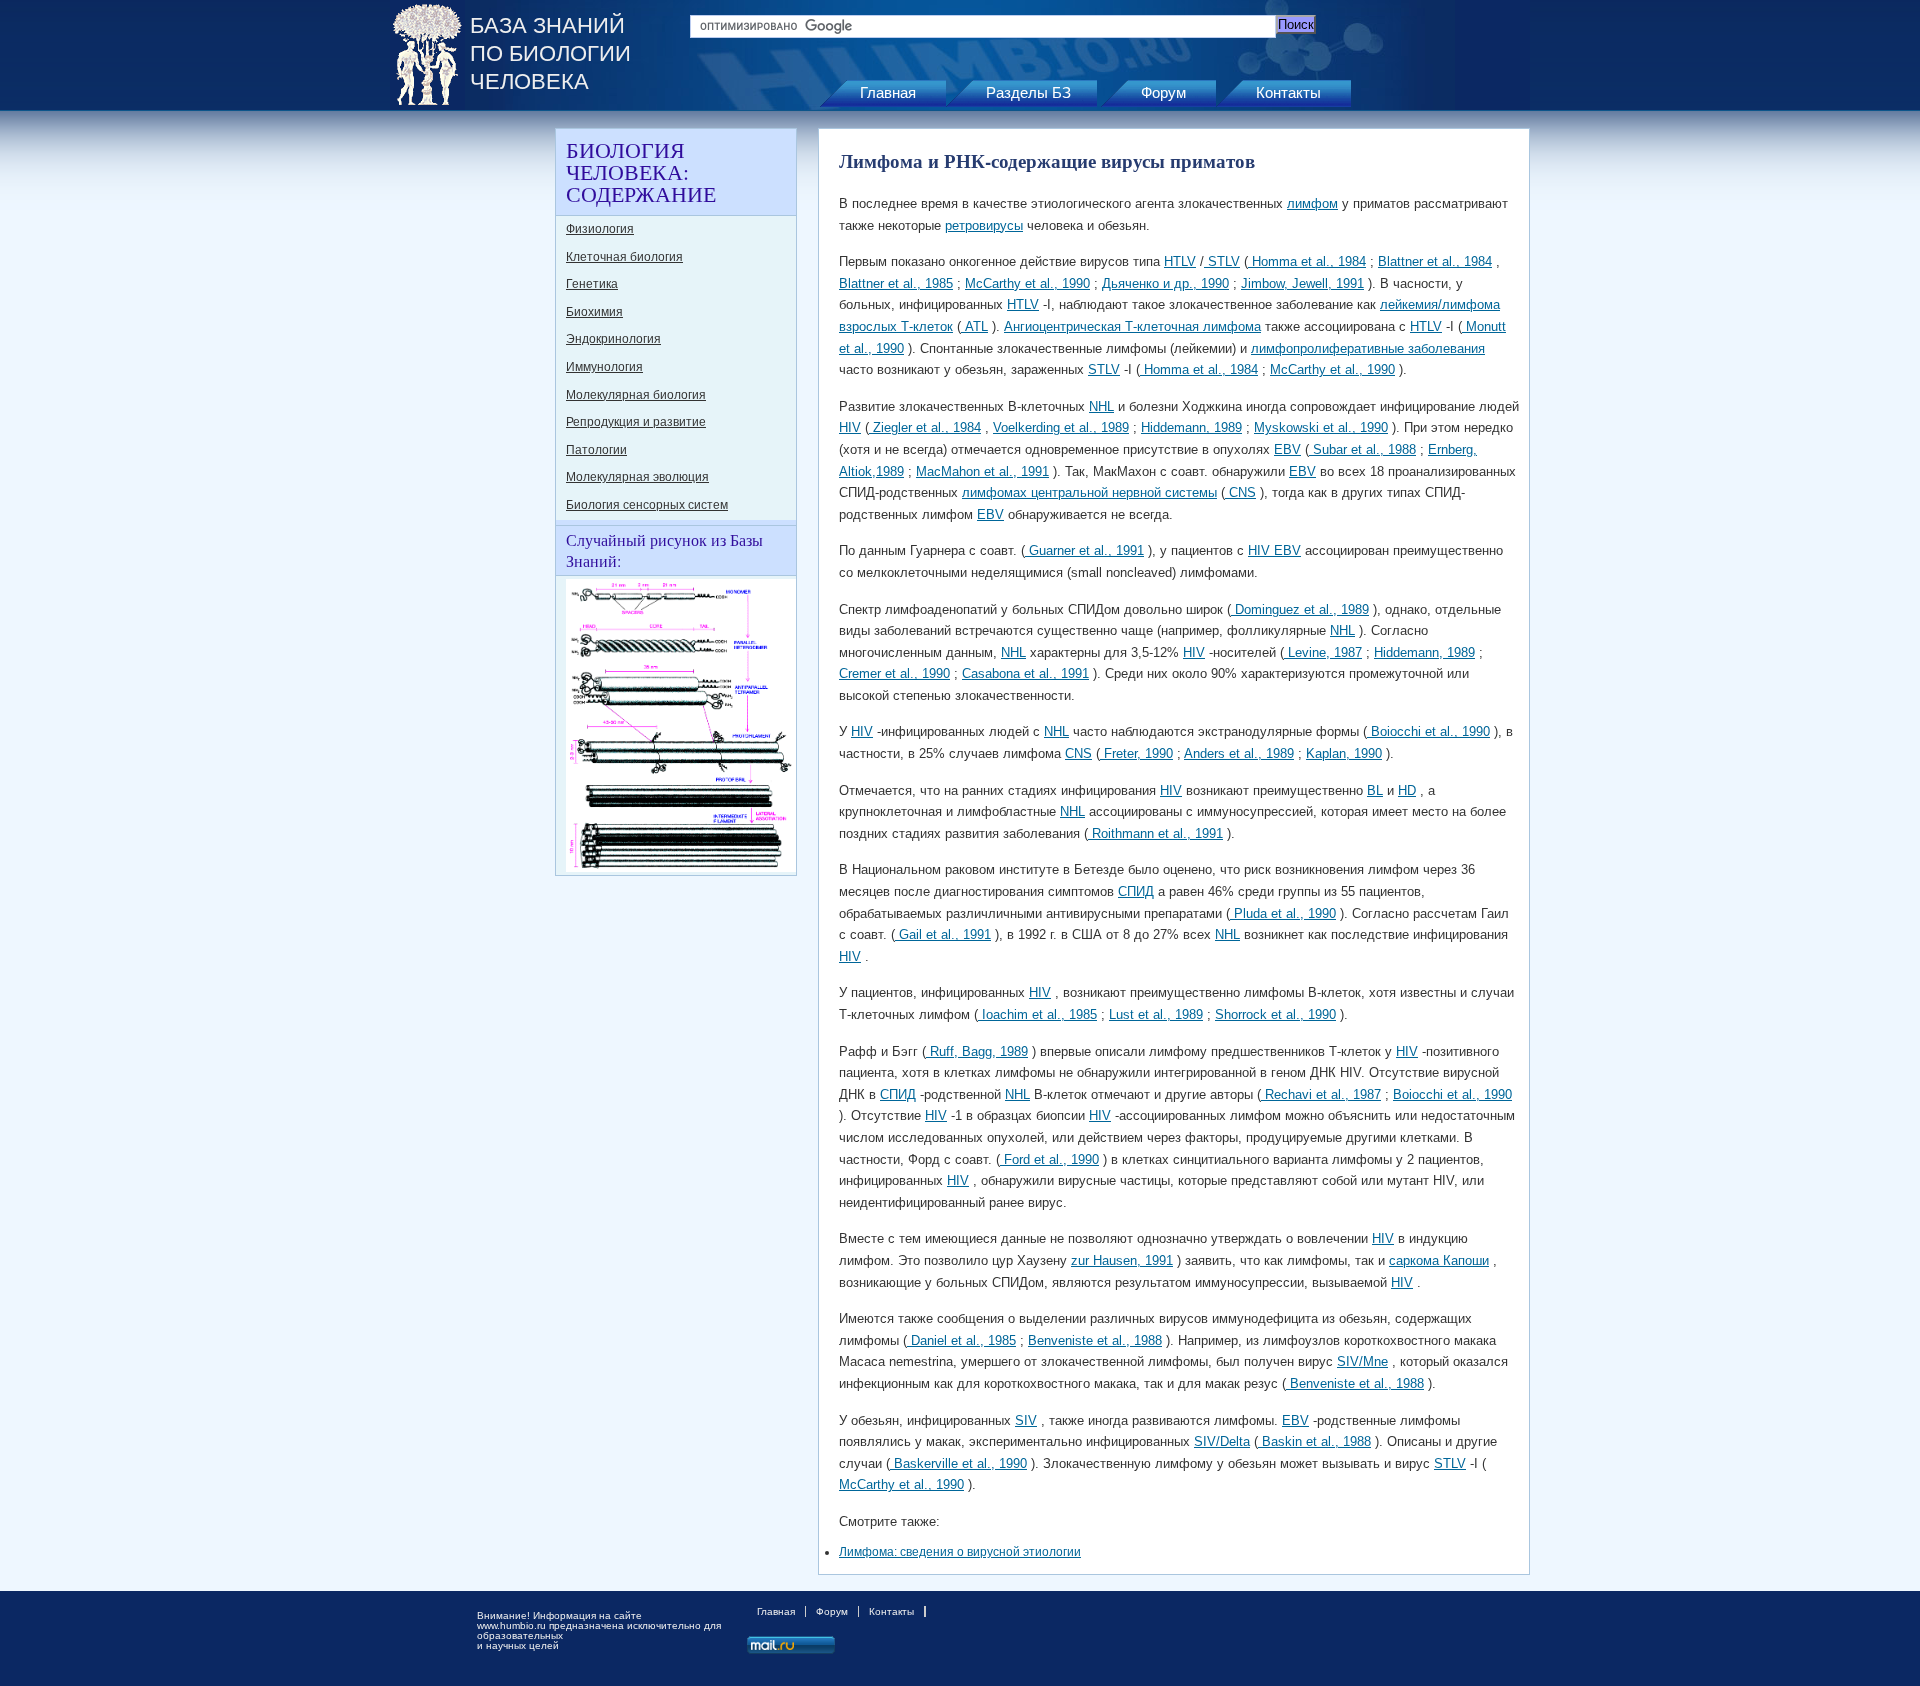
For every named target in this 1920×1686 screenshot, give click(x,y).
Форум (1163, 92)
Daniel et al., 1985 (961, 1340)
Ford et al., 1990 (1049, 1159)
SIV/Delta (1222, 1441)
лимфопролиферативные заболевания (1368, 348)
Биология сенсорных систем (647, 505)
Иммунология (604, 367)
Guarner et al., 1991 (1084, 550)
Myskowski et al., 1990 (1321, 427)
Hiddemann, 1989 (1191, 427)
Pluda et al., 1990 (1283, 913)
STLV (1222, 261)
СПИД (1136, 891)
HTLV (1180, 261)
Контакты (1288, 92)
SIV (1026, 1420)
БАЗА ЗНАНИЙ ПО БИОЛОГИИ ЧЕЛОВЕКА (550, 53)
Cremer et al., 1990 (894, 673)
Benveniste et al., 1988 (1095, 1340)
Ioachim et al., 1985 (1037, 1014)
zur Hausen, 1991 (1122, 1260)
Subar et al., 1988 (1362, 449)
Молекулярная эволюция (637, 477)
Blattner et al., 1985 (896, 283)
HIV (850, 427)
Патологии (596, 450)
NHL (1101, 406)
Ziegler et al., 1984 (925, 427)
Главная (888, 92)
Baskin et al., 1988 (1314, 1441)
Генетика (592, 284)
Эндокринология (613, 339)
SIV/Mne (1362, 1361)
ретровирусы (984, 225)
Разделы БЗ (1028, 92)
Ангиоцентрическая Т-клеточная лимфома (1132, 326)
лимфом (1312, 203)
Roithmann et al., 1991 (1155, 833)
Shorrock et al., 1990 (1275, 1014)
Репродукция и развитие (636, 422)
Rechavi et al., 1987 (1321, 1094)
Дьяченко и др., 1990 (1165, 283)
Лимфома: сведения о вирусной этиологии (960, 1552)
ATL (974, 326)
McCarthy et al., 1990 (1027, 283)
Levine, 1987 (1323, 652)
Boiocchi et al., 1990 (1428, 731)
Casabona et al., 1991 (1025, 673)
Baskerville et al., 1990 (958, 1463)
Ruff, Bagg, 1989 (977, 1051)
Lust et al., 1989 (1156, 1014)
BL (1375, 790)
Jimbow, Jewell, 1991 (1302, 283)
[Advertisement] (470, 428)
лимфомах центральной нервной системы (1089, 492)
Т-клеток (925, 326)
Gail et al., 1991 (943, 934)
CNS (1240, 492)
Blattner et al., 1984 (1435, 261)
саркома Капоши (1439, 1260)
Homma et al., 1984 (1307, 261)
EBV (1287, 449)
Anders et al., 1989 (1239, 753)
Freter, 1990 (1136, 753)
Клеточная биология (624, 257)
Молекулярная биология (636, 395)
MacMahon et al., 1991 (982, 471)
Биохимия (594, 312)
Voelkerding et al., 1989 (1061, 427)
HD (1407, 790)
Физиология (600, 229)
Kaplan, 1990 (1344, 753)
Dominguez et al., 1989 (1300, 609)
